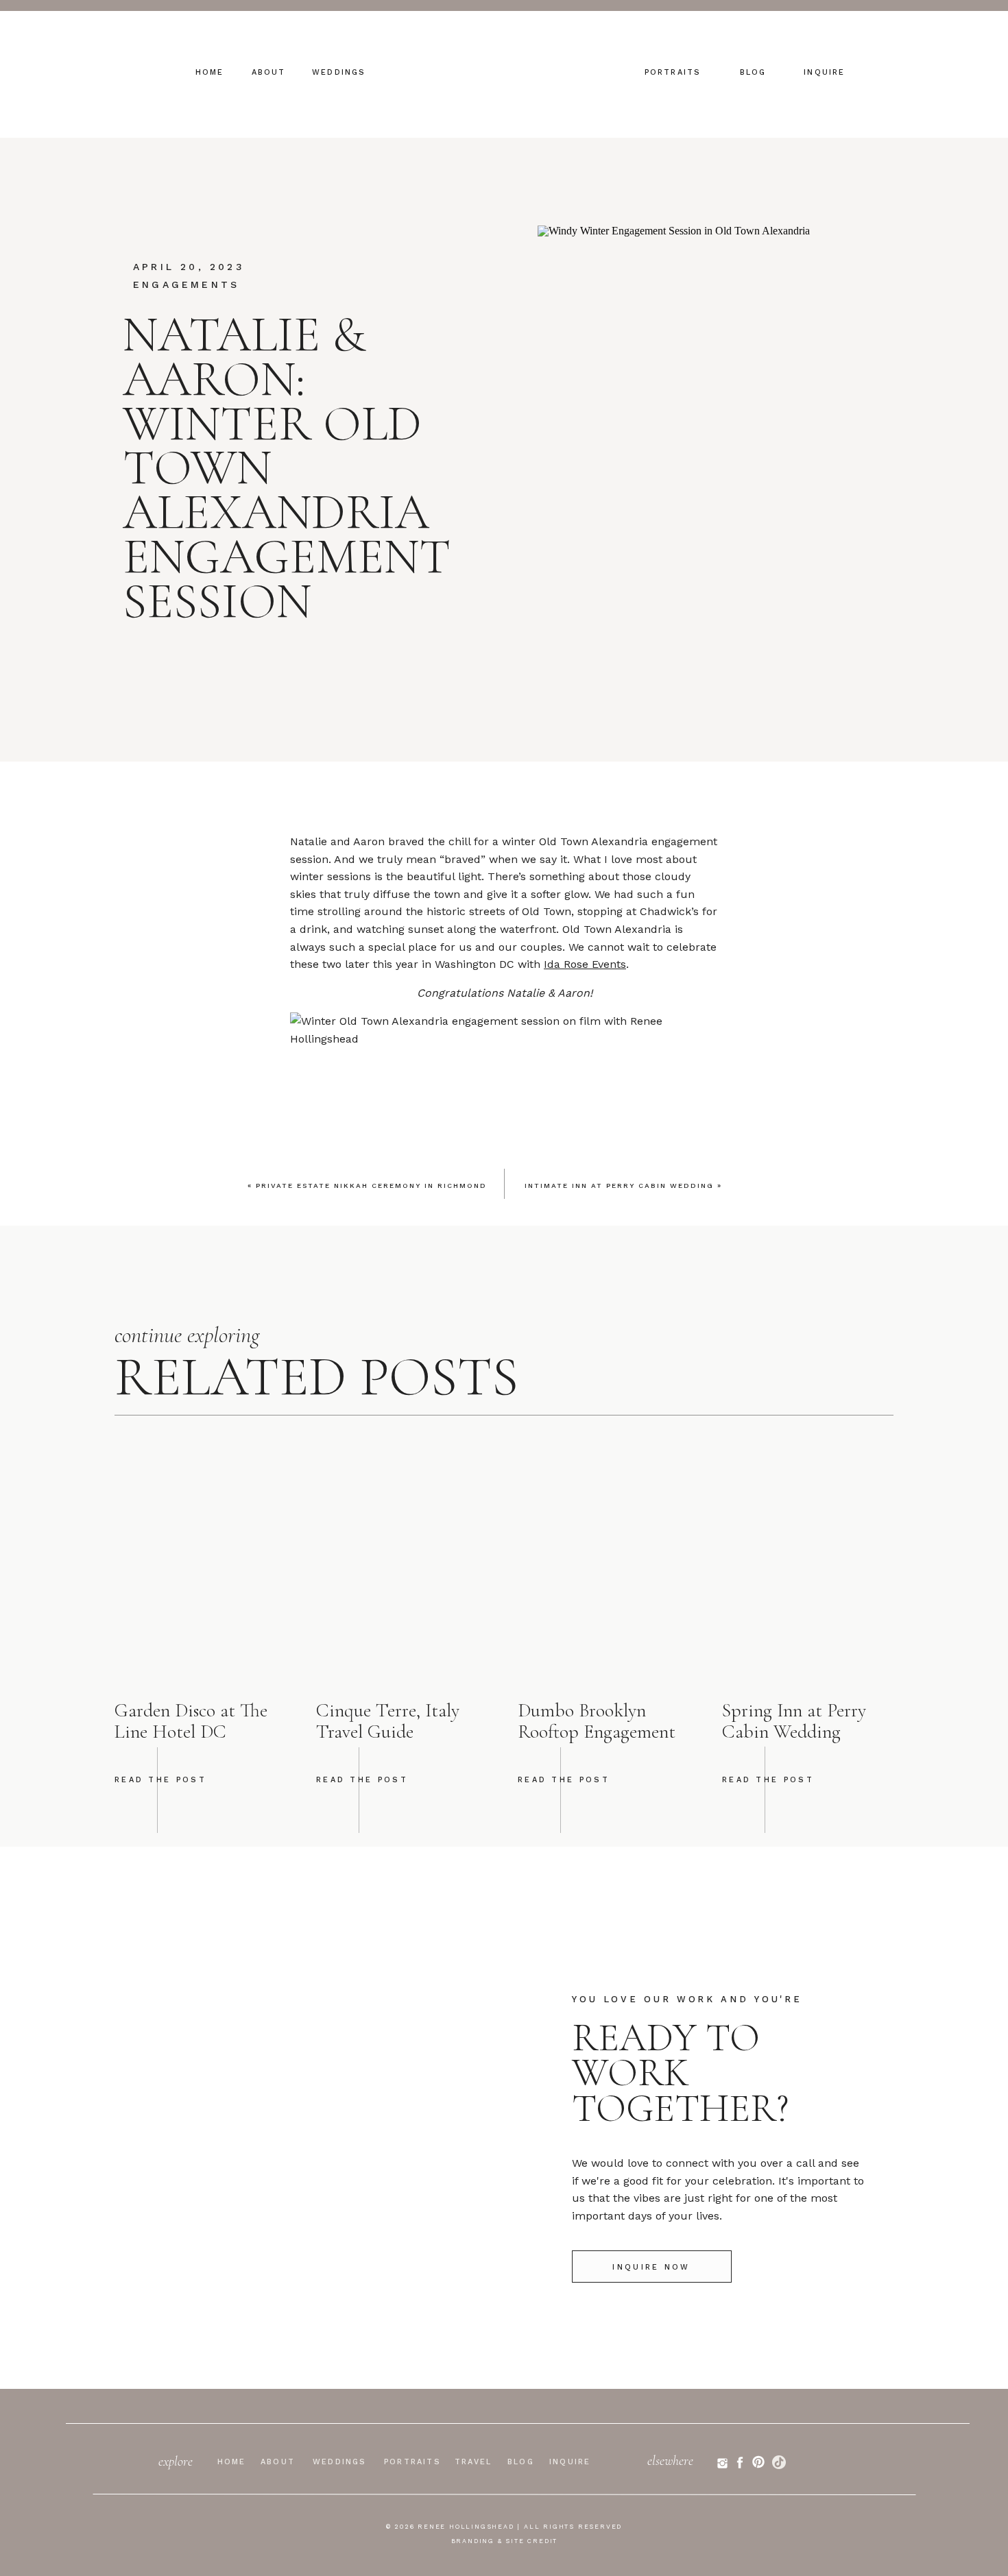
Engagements (186, 284)
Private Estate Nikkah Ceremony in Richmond (371, 1186)
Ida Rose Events (585, 964)
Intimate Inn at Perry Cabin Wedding (619, 1186)
